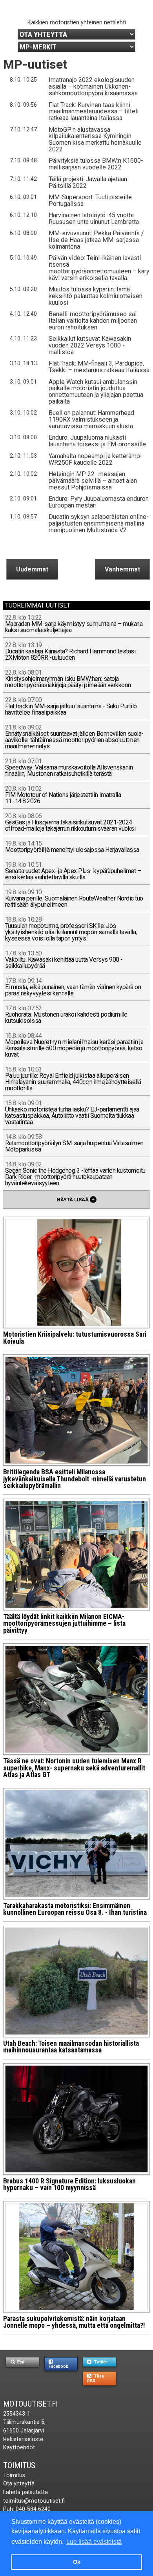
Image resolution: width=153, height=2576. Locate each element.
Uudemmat (32, 569)
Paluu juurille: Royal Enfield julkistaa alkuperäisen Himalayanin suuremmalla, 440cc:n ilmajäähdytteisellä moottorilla (73, 1079)
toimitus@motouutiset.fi (34, 2501)
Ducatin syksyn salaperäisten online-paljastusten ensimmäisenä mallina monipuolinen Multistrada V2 (99, 523)
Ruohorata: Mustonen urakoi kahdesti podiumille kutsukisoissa (66, 1015)
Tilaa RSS (96, 2378)
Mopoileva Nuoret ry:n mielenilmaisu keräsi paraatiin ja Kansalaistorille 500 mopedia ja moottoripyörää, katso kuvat (74, 1045)
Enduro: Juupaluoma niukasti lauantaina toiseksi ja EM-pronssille (97, 441)
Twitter (100, 2362)
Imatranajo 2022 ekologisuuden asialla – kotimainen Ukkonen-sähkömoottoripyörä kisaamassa (93, 86)
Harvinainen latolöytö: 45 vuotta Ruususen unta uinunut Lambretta (94, 218)
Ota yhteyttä (19, 2484)
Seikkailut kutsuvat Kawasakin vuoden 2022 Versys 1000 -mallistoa (90, 345)
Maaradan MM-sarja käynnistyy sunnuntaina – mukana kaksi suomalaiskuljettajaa (74, 624)
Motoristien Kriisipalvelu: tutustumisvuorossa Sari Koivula (75, 1338)
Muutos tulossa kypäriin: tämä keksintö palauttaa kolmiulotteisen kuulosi (96, 296)
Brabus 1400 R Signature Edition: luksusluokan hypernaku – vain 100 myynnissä (69, 2185)
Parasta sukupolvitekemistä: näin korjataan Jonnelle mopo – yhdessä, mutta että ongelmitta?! (74, 2322)
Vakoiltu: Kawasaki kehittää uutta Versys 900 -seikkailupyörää (64, 960)
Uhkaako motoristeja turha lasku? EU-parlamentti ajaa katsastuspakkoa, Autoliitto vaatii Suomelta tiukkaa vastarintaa (72, 1113)
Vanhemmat (122, 569)
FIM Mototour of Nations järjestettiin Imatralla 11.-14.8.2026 (63, 795)
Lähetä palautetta (25, 2492)
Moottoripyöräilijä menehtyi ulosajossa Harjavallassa (72, 847)
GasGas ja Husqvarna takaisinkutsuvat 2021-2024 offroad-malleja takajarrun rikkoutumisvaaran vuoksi (70, 823)
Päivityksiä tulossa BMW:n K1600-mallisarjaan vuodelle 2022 (96, 164)
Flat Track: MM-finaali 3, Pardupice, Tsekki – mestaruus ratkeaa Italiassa (99, 367)
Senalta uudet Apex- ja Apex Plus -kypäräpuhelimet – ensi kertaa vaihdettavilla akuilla (73, 871)
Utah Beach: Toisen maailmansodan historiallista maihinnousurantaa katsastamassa (71, 2047)
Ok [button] (77, 2562)
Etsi (20, 2362)
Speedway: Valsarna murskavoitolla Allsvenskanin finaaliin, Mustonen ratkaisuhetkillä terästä (69, 768)
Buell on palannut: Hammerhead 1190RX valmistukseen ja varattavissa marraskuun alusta (91, 419)
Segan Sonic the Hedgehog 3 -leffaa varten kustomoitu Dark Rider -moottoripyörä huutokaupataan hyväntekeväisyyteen (75, 1174)
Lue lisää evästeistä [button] (94, 2542)
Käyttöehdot (19, 2448)
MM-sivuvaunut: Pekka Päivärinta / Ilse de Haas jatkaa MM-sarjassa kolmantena (96, 240)
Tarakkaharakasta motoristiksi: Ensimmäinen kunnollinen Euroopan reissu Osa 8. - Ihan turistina (75, 1909)
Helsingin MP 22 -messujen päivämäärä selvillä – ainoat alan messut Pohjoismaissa (93, 481)
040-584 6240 (33, 2509)
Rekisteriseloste (23, 2439)
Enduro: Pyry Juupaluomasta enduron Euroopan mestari (99, 502)
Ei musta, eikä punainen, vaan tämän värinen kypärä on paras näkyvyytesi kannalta (73, 987)
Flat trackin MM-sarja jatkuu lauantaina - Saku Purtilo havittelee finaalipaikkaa (71, 707)
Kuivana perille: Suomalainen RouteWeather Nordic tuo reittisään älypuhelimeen (74, 899)
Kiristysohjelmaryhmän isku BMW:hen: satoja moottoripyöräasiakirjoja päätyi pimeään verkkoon (68, 679)
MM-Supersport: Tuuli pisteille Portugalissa (90, 200)
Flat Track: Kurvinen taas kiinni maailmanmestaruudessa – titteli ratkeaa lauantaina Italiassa (94, 112)
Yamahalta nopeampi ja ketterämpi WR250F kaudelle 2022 (95, 459)
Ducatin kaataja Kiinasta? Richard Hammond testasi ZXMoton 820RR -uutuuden (70, 652)
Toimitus (19, 2465)
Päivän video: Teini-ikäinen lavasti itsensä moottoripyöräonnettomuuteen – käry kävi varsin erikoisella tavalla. (99, 268)
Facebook (58, 2366)
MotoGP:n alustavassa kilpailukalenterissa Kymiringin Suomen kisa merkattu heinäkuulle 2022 (95, 140)
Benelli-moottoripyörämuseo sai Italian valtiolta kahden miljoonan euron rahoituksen (93, 321)
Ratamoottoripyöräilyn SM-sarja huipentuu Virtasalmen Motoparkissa (74, 1143)
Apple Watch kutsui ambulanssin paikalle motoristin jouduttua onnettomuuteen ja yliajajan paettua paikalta (96, 392)
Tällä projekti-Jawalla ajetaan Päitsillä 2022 (88, 182)
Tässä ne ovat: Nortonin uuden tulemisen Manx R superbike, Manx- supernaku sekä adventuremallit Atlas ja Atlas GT (74, 1768)
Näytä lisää (76, 1199)
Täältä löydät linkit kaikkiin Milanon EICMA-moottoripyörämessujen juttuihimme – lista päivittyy (64, 1624)
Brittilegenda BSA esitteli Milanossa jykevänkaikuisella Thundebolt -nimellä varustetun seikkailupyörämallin (75, 1479)
